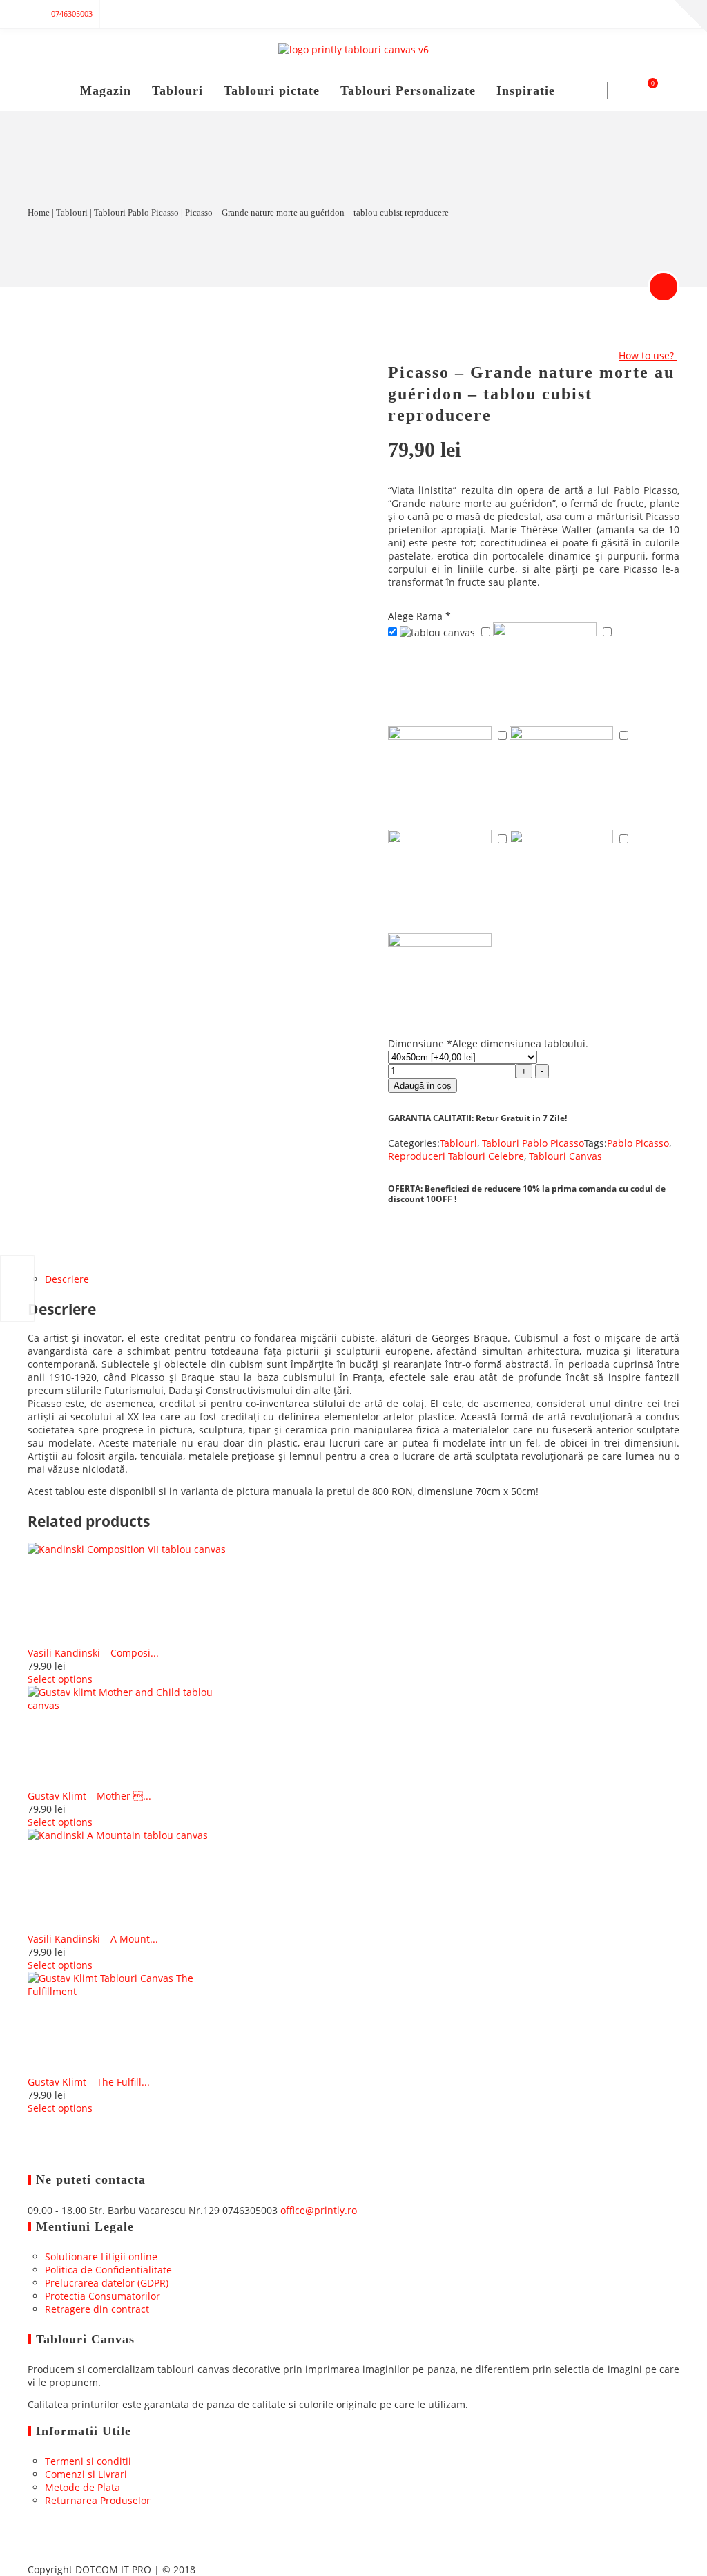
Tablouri (177, 90)
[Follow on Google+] (583, 14)
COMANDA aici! (183, 550)
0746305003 (72, 13)
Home (39, 212)
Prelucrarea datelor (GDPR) (107, 2283)
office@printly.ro (319, 2210)
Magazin (106, 90)
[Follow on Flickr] (610, 14)
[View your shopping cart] (645, 90)
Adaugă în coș (423, 1086)
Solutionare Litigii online (101, 2257)
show (664, 287)
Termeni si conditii (88, 2461)
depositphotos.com (208, 484)
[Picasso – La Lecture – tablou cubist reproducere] (17, 1288)
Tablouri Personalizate (408, 90)
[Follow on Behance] (666, 14)
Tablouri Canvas (565, 1156)
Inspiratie (526, 90)
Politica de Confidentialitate (108, 2270)
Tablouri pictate (272, 90)
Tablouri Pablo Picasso (136, 212)
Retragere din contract (97, 2309)
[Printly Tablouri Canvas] (353, 49)
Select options (60, 1679)
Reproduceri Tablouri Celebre (456, 1156)
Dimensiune (488, 1043)
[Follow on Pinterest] (638, 14)
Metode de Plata (83, 2487)
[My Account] (622, 90)
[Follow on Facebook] (555, 14)
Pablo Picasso (638, 1143)
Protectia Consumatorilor (103, 2296)
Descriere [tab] (67, 1279)
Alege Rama (419, 616)
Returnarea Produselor (98, 2500)
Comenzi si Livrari (86, 2474)
